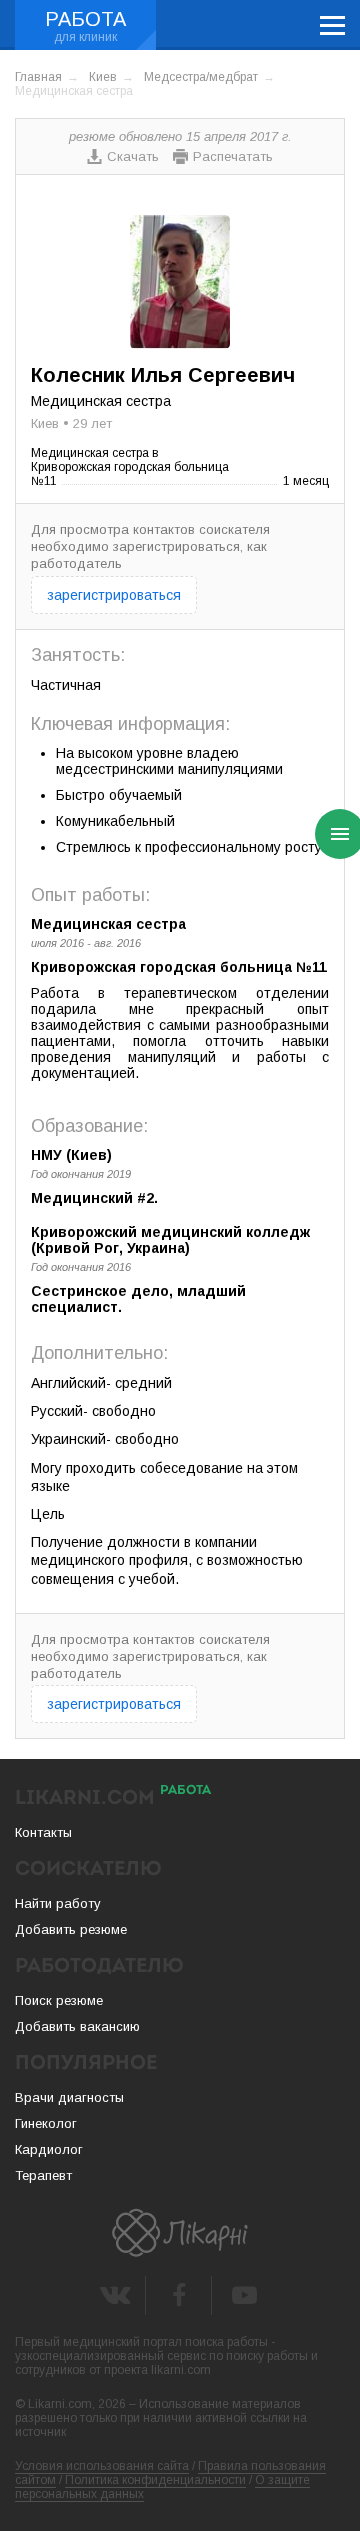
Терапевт (43, 2175)
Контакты (43, 1832)
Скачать (133, 156)
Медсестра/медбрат (201, 77)
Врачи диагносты (69, 2097)
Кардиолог (49, 2149)
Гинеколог (46, 2123)
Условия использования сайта (102, 2466)
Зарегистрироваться (114, 595)
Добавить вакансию (77, 2026)
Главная (38, 77)
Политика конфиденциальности (155, 2480)
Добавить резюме (71, 1929)
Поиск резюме (59, 2000)
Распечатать (233, 156)
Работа (85, 19)
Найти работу (58, 1903)
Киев (103, 77)
